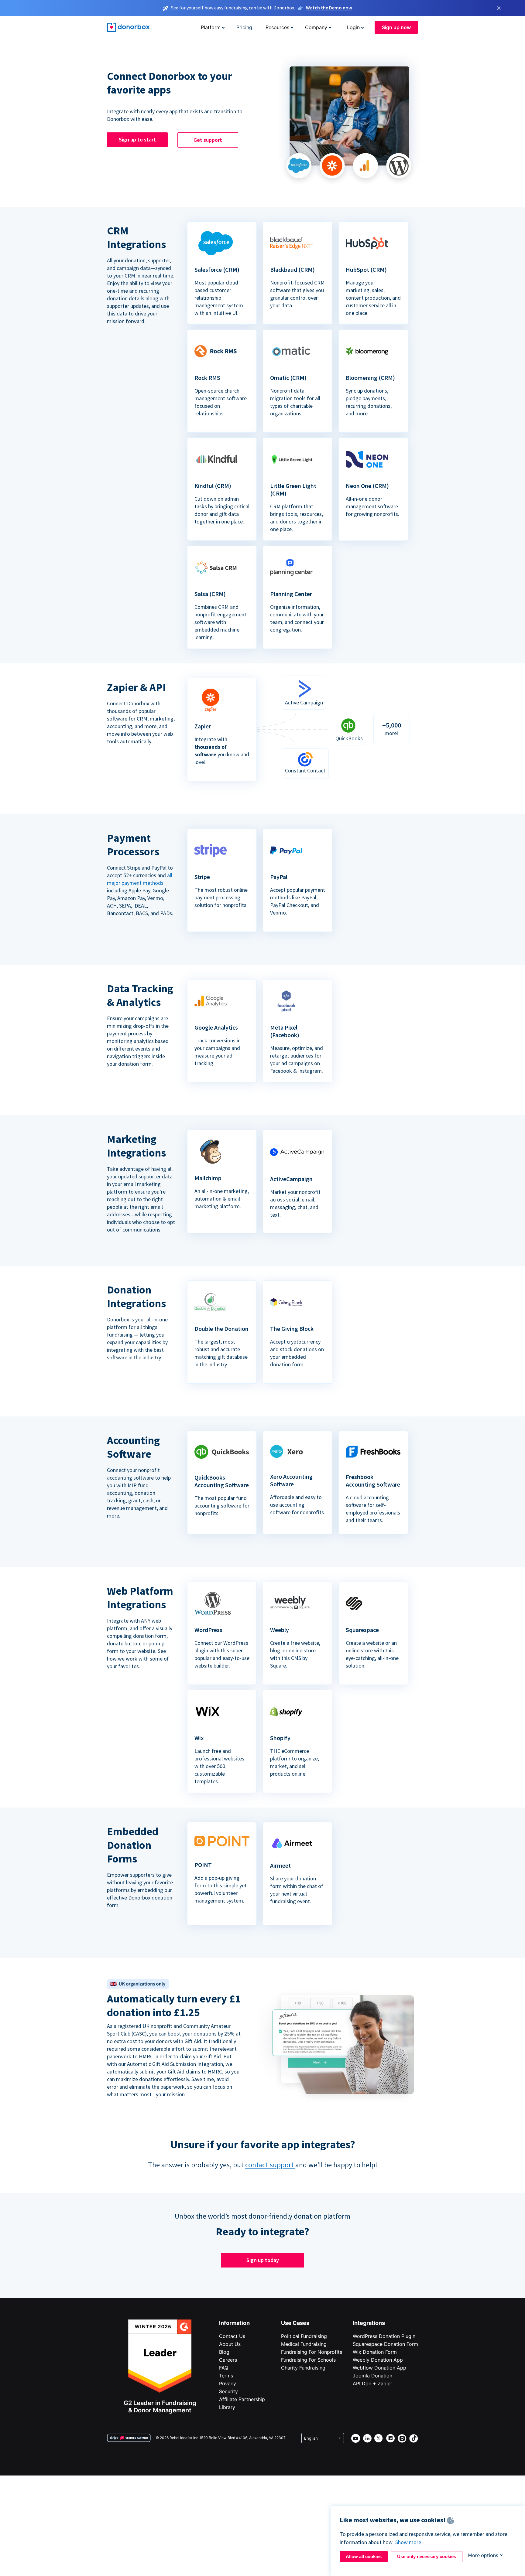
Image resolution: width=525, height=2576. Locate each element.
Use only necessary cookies (427, 2556)
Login (353, 27)
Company (316, 27)
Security (228, 2391)
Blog (224, 2352)
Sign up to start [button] (137, 140)
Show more (408, 2542)
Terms (226, 2376)
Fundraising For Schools (308, 2360)
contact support (270, 2165)
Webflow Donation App (379, 2368)
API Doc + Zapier (372, 2383)
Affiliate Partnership (242, 2399)
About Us (230, 2344)
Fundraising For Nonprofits (312, 2352)
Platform (211, 27)
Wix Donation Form (375, 2352)
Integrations (369, 2323)
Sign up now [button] (396, 27)
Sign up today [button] (263, 2260)
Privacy (228, 2383)
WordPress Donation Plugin (384, 2336)
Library (227, 2407)
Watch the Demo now (329, 8)
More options (483, 2555)
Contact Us (232, 2336)
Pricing (244, 27)
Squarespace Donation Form (385, 2344)
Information (234, 2323)
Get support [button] (208, 140)
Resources (277, 27)
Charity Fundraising (303, 2368)
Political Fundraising (304, 2336)
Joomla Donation (372, 2376)
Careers (228, 2360)
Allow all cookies (364, 2556)
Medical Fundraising (304, 2344)
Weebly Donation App (378, 2360)
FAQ (224, 2368)
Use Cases (295, 2323)
